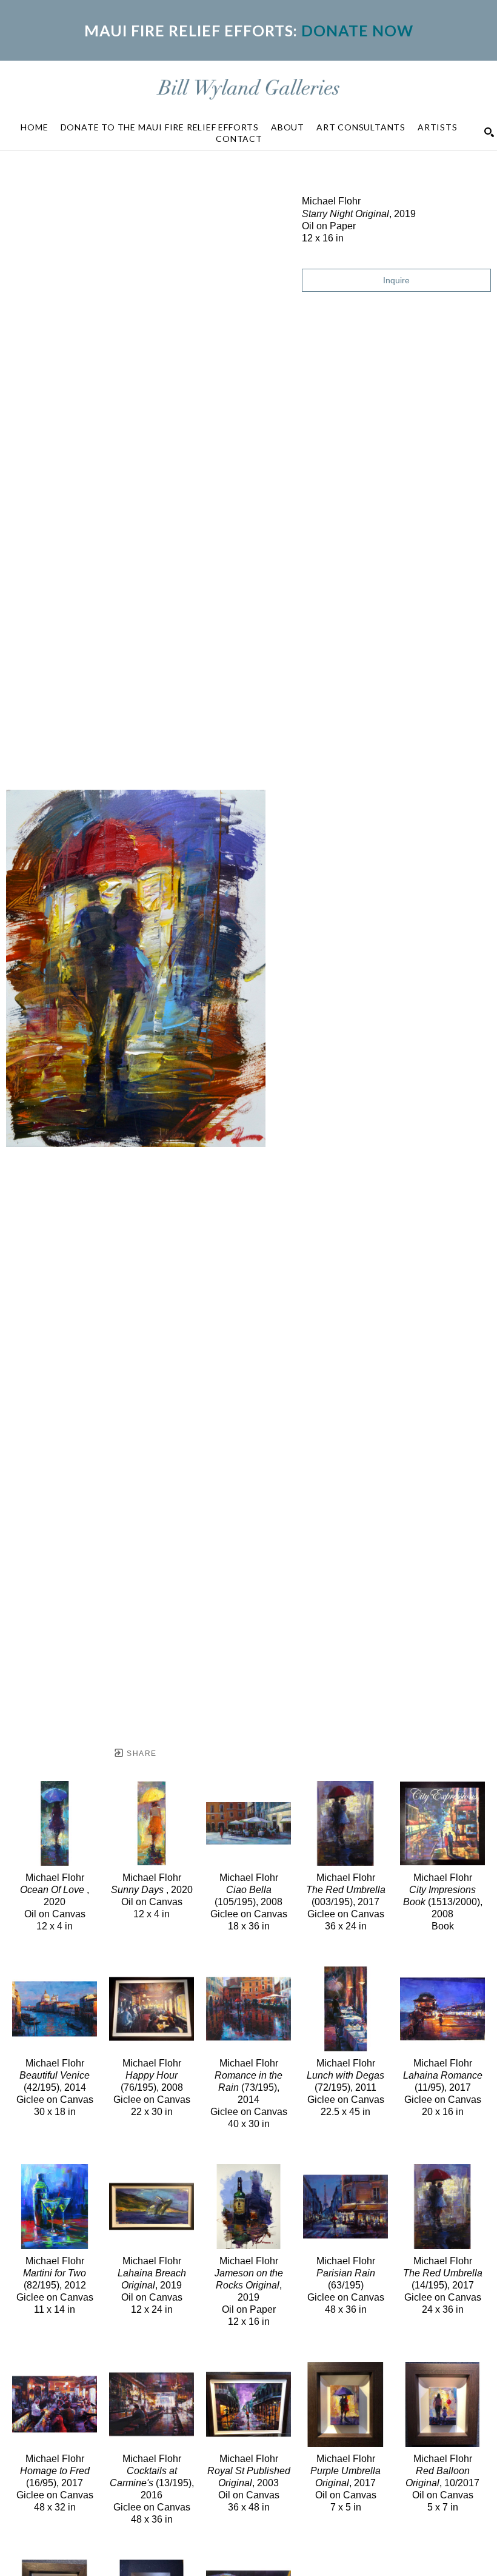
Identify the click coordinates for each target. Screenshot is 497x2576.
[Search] (489, 132)
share (140, 1754)
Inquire (396, 280)
